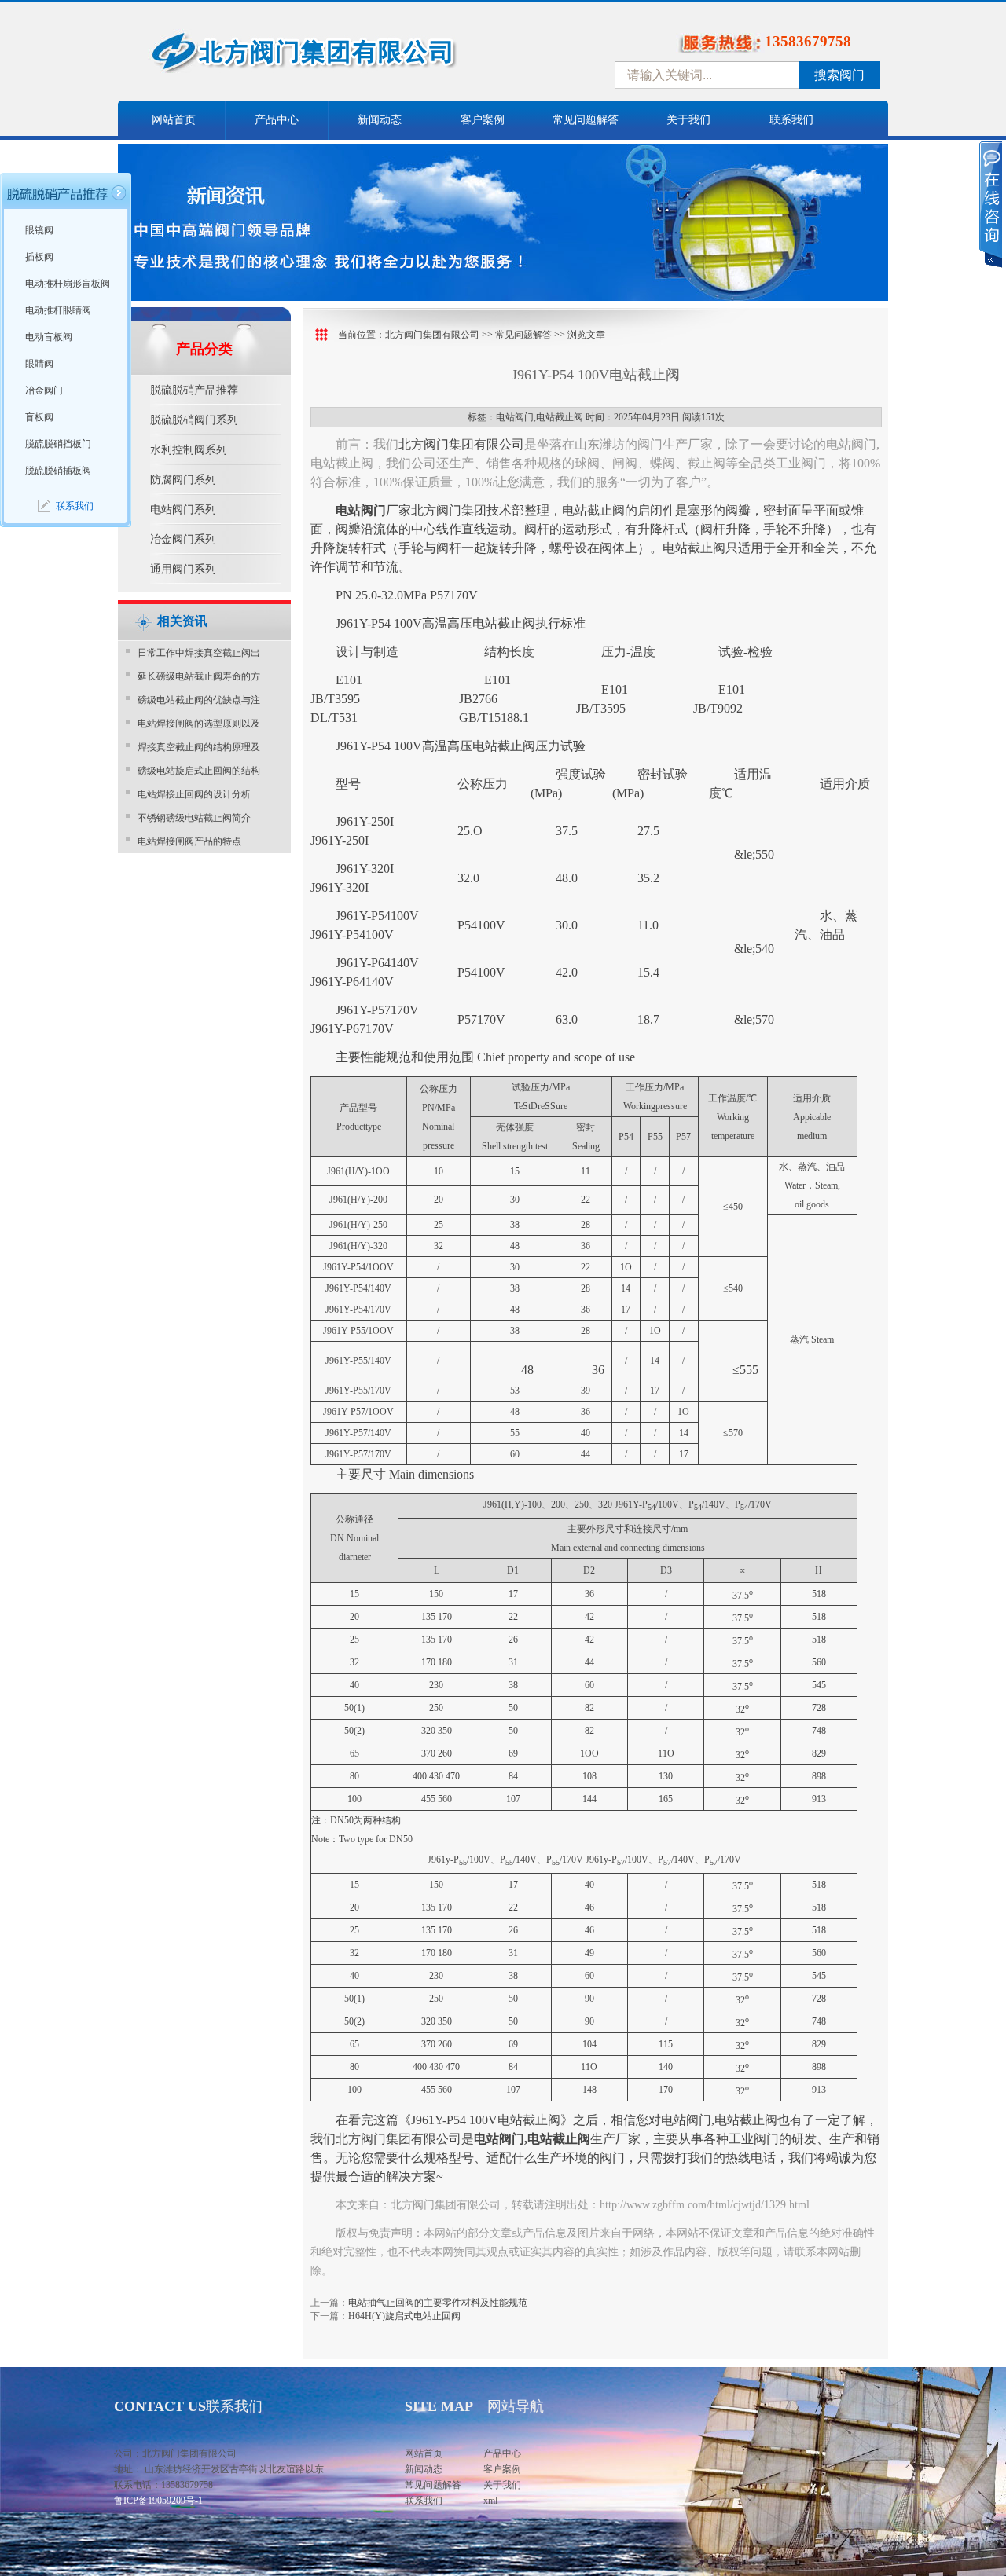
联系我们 (791, 120)
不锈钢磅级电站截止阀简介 (194, 818)
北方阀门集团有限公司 (432, 335)
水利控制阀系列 (189, 450)
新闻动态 (380, 120)
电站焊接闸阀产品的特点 (189, 841)
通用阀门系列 (183, 569)
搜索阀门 (839, 75)
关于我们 (688, 120)
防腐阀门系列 (183, 480)
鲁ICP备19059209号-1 (158, 2501)
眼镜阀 (39, 230)
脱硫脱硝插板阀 (58, 471)
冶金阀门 (44, 390)
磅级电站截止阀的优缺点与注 (199, 700)
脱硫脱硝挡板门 (58, 444)
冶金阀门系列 (183, 539)
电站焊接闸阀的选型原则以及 (199, 724)
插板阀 (39, 257)
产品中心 (277, 120)
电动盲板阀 (49, 337)
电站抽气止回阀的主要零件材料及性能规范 (438, 2303)
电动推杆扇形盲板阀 (68, 284)
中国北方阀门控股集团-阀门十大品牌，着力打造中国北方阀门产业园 (346, 57)
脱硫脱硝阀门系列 (194, 420)
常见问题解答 (586, 120)
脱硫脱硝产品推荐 (194, 390)
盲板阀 (39, 417)
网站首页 (174, 120)
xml (490, 2501)
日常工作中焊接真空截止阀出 (199, 653)
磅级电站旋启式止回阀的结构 (199, 771)
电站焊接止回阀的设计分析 (194, 794)
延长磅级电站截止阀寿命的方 (199, 676)
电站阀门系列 (183, 509)
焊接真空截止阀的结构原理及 (199, 747)
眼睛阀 (39, 364)
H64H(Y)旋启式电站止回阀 (404, 2316)
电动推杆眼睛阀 (58, 310)
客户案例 (483, 120)
